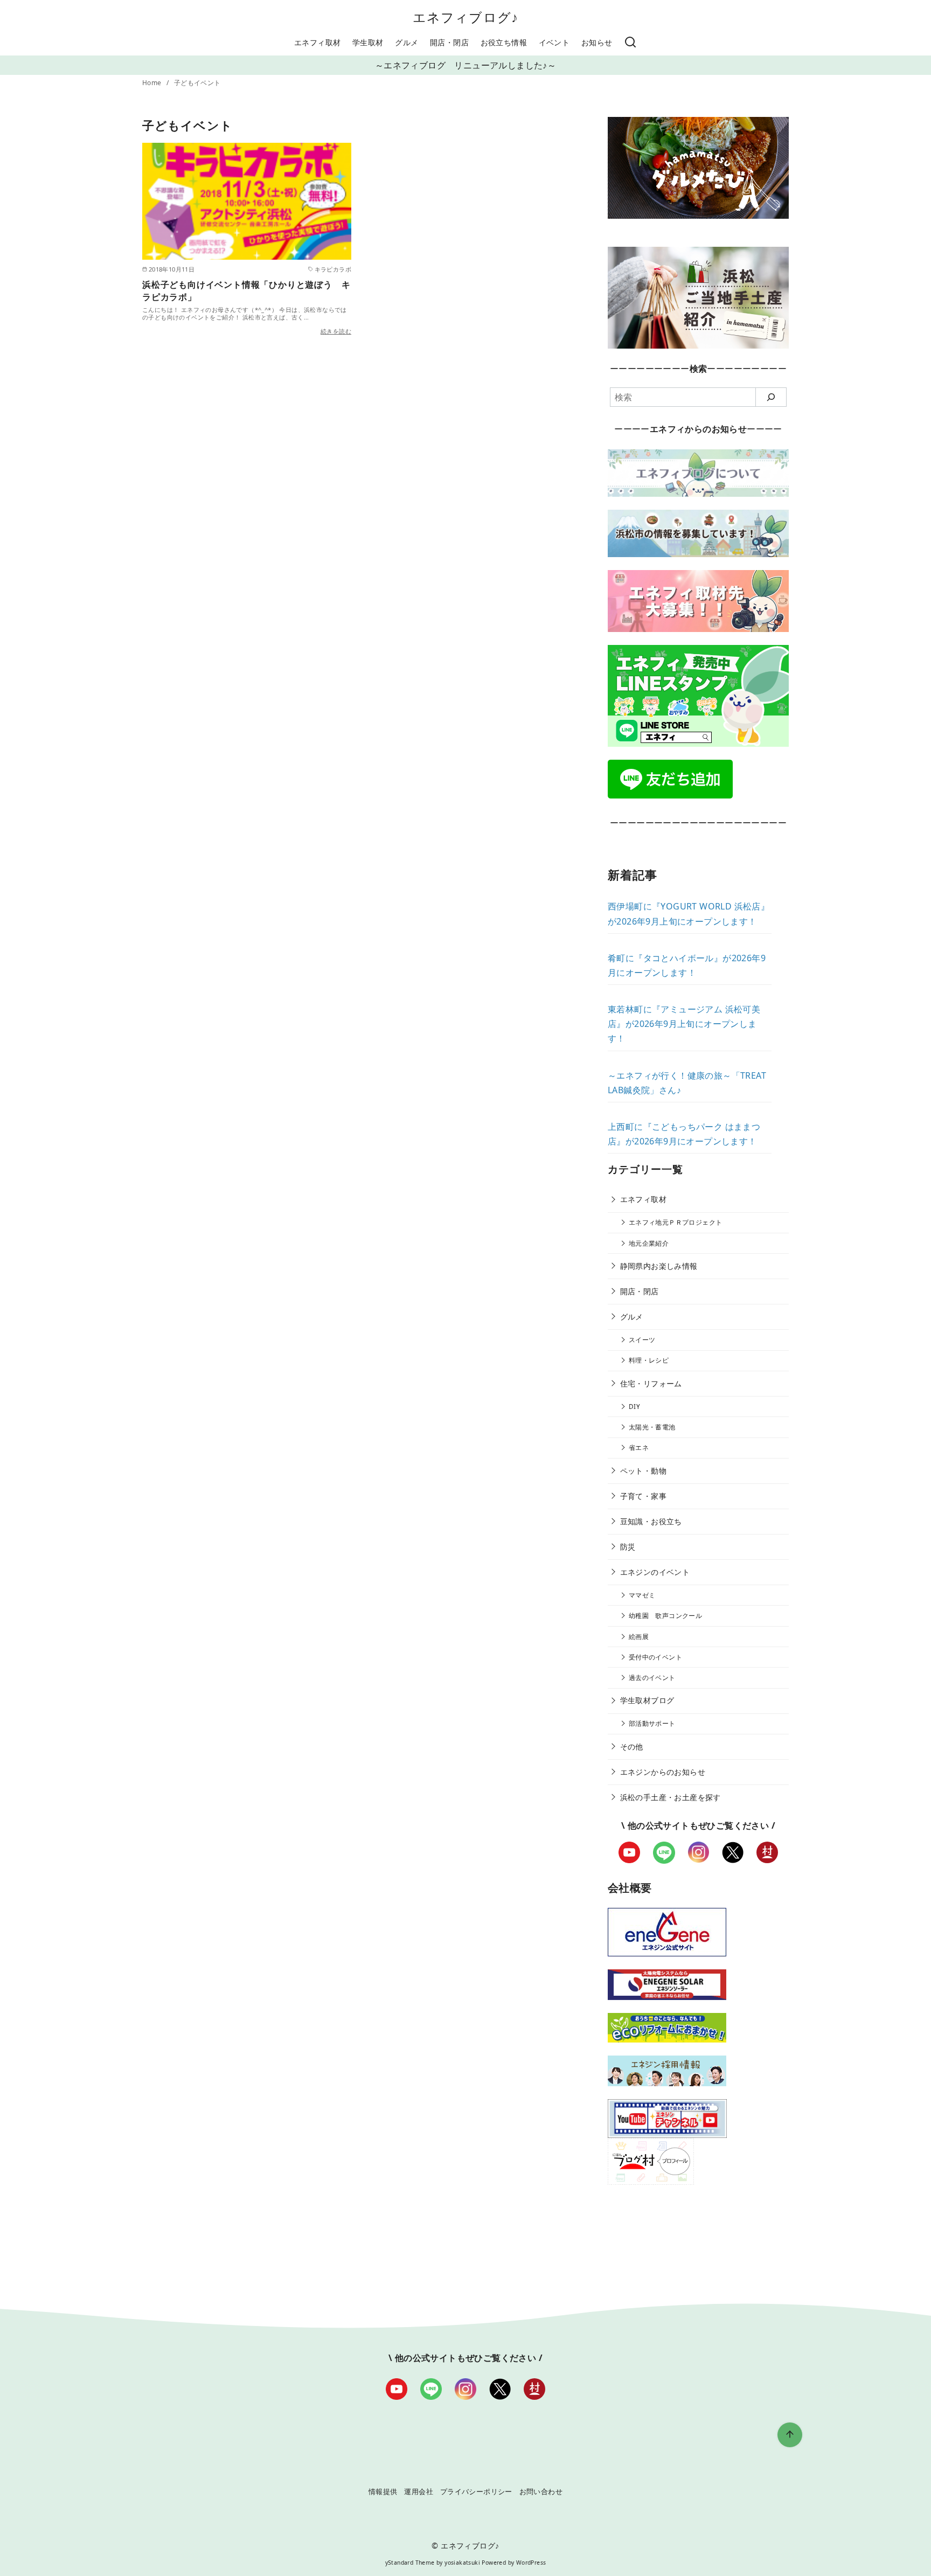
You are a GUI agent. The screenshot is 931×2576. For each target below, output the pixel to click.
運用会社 (419, 2491)
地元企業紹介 (649, 1243)
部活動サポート (652, 1723)
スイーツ (642, 1340)
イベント (554, 42)
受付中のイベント (655, 1657)
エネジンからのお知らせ (663, 1772)
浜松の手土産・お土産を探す (671, 1797)
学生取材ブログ (647, 1700)
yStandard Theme (410, 2563)
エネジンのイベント (655, 1572)
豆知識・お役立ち (651, 1521)
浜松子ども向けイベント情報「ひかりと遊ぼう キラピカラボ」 (246, 290)
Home (153, 83)
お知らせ (597, 42)
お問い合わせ (541, 2491)
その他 (632, 1747)
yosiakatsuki (462, 2563)
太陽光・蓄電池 (652, 1427)
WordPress (531, 2563)
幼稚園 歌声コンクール (665, 1616)
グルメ (407, 42)
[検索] (630, 43)
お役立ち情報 (504, 42)
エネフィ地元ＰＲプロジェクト (676, 1222)
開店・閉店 (449, 42)
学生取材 (368, 42)
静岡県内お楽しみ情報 (659, 1266)
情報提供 (383, 2491)
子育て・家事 (643, 1496)
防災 (628, 1547)
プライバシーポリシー (476, 2491)
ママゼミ (642, 1595)
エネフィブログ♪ (466, 17)
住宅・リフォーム (651, 1383)
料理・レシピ (649, 1360)
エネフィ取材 (317, 42)
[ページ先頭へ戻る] (790, 2435)
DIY (634, 1407)
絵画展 (639, 1637)
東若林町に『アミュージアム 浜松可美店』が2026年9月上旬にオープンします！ (684, 1024)
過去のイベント (652, 1678)
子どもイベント (197, 83)
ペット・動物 (643, 1471)
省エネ (639, 1447)
